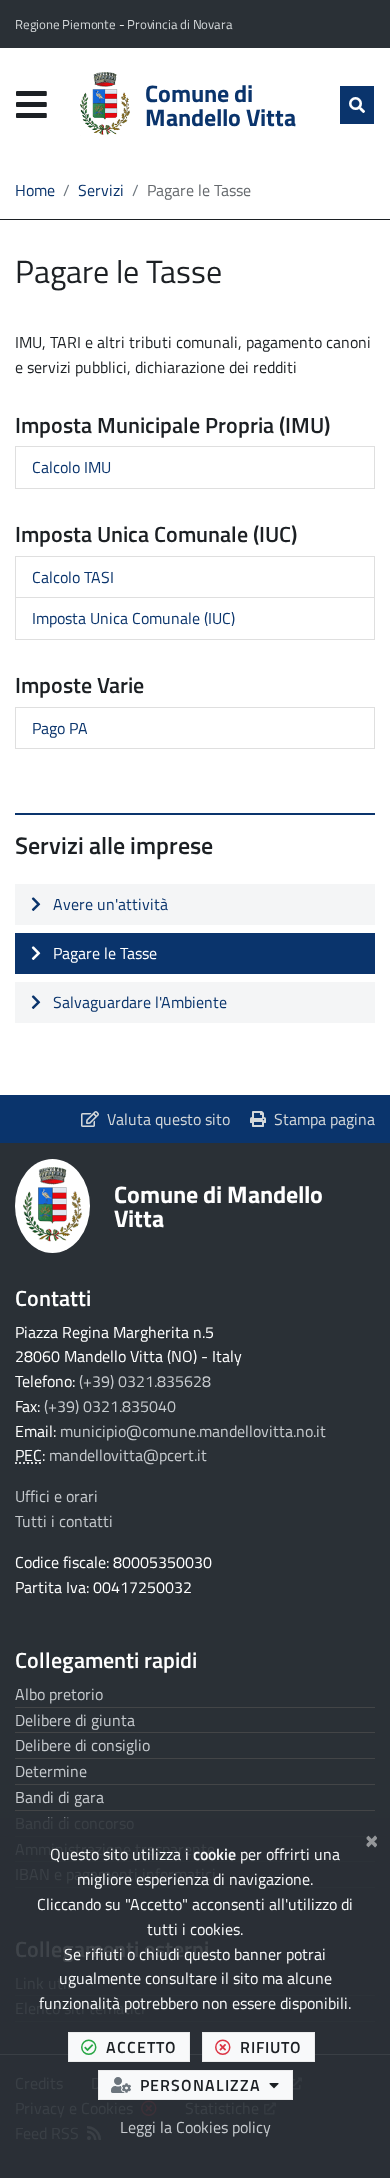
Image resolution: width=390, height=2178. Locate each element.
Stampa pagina (324, 1119)
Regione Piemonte (67, 24)
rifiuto (277, 2046)
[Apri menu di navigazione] (31, 104)
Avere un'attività (108, 904)
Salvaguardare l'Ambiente (138, 1002)
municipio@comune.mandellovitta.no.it (193, 1431)
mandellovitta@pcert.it (128, 1455)
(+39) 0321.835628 (145, 1381)
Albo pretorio (59, 1694)
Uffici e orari (56, 1496)
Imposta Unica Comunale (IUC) (133, 618)
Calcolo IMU (71, 467)
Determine (51, 1771)
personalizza (216, 2084)
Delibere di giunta (75, 1720)
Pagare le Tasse (103, 953)
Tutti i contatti (64, 1521)
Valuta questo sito (168, 1119)
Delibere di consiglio (82, 1745)
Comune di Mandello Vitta (218, 1206)
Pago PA (60, 728)
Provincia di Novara (179, 24)
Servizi (101, 190)
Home (35, 190)
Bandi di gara (59, 1797)
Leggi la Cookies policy (195, 2127)
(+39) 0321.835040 (110, 1406)
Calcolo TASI (73, 577)
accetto (148, 2046)
